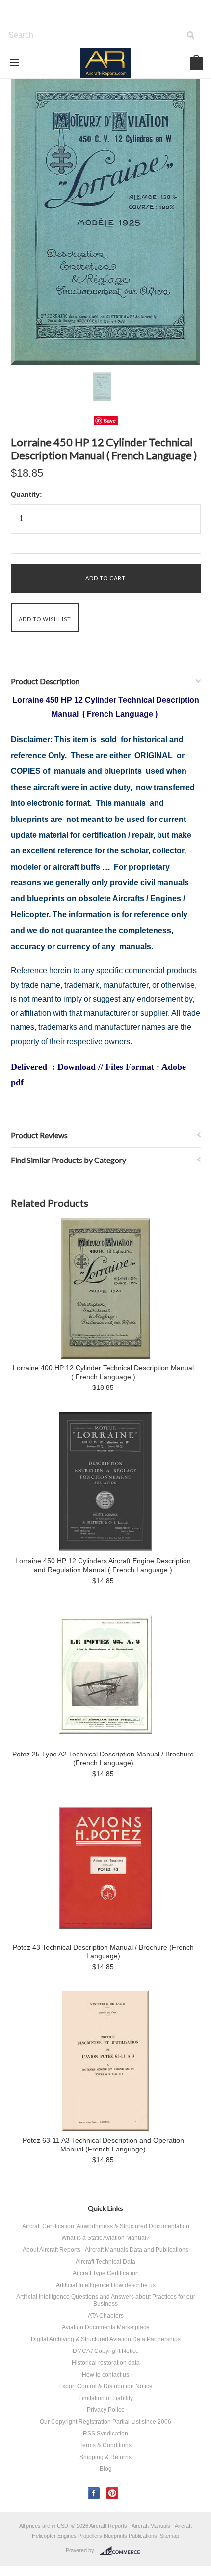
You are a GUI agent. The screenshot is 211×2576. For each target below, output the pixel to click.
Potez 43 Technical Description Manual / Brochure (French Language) (103, 1952)
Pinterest (113, 2493)
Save (110, 420)
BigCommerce (122, 2551)
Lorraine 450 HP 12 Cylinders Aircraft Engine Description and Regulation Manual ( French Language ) (103, 1565)
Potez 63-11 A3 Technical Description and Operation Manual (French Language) (103, 2145)
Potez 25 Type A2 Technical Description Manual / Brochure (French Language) (103, 1758)
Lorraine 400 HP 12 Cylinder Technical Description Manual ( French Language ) (103, 1372)
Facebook (94, 2493)
